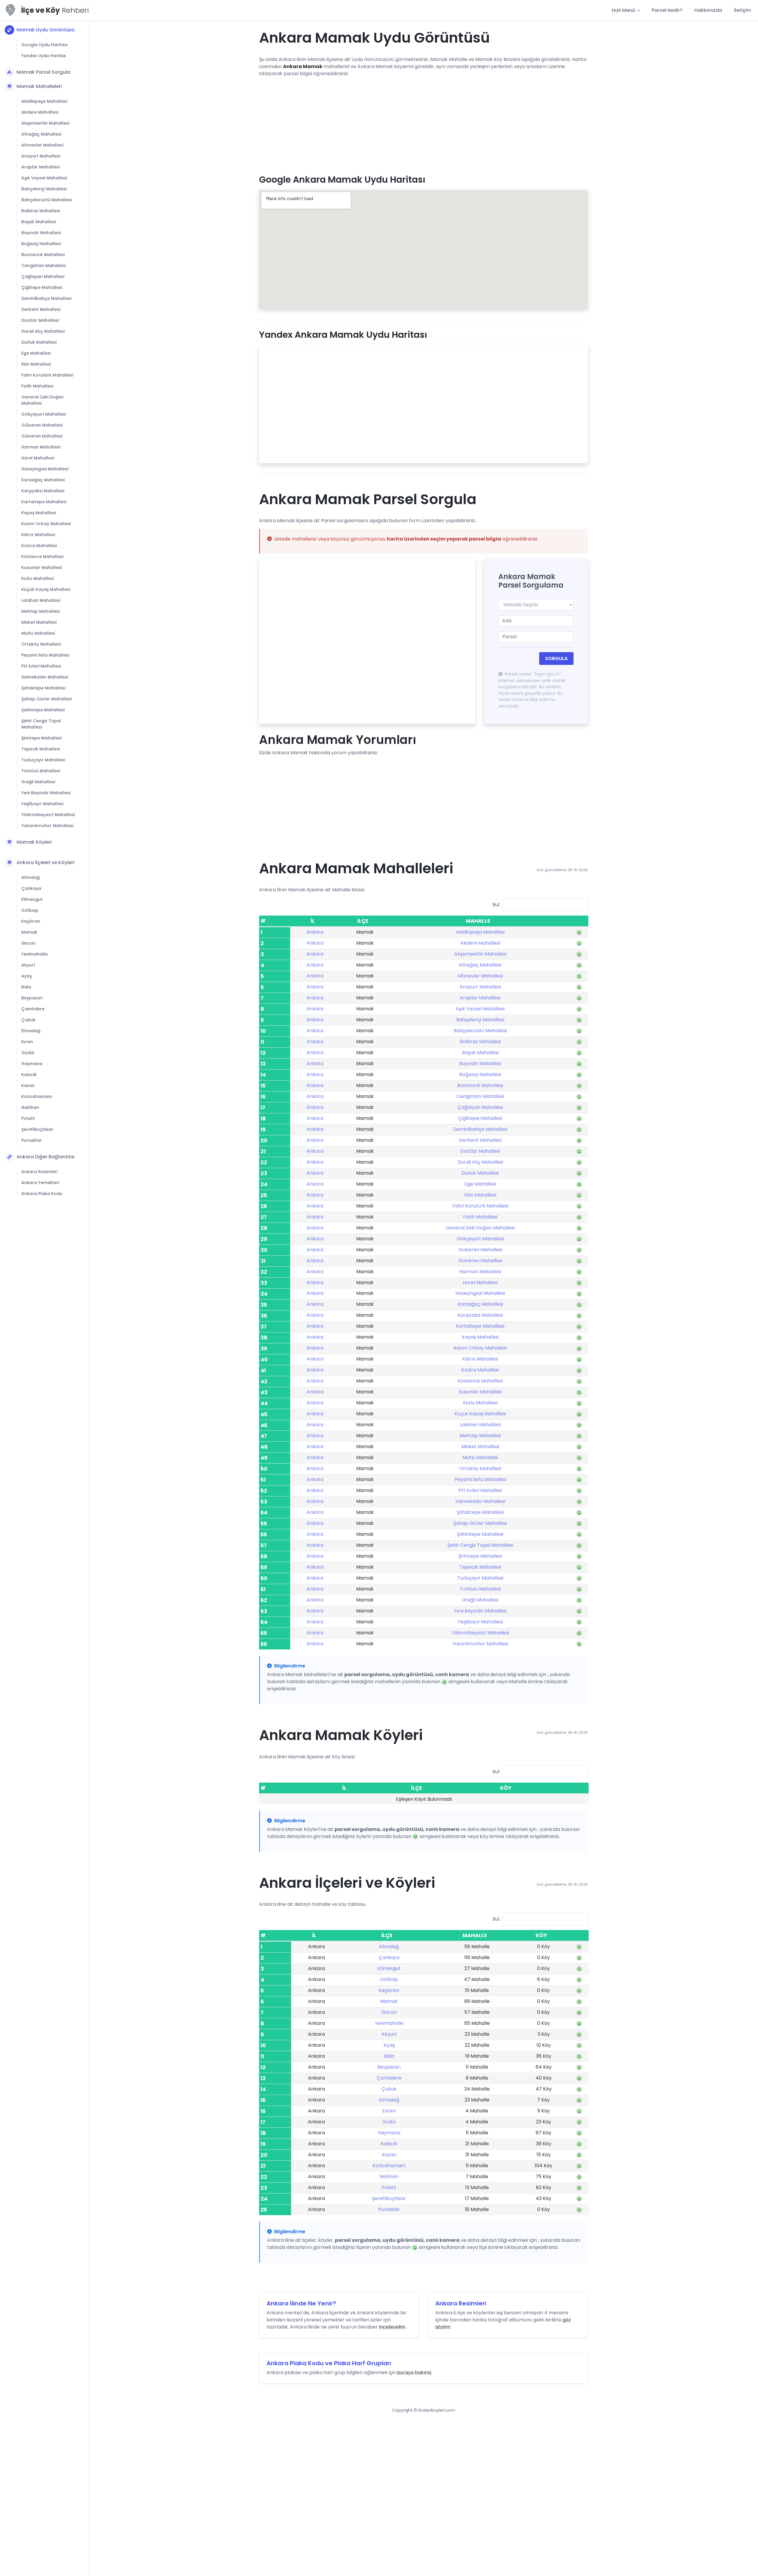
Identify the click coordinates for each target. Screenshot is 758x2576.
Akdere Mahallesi (40, 112)
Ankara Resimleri (39, 1172)
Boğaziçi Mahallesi (41, 244)
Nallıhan (30, 1107)
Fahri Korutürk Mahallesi (47, 375)
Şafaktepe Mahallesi (43, 688)
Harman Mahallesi (41, 447)
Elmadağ (31, 1031)
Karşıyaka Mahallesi (43, 491)
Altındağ (30, 877)
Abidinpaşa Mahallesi (44, 101)
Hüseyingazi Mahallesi (45, 469)
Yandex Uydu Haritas (44, 56)
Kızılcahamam (37, 1096)
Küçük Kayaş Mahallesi (46, 589)
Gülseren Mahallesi (42, 425)
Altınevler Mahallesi (42, 145)
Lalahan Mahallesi (41, 600)
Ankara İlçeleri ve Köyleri (45, 862)
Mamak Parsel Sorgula (43, 72)
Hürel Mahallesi (38, 458)
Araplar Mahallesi (40, 167)
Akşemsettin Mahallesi (45, 123)
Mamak (29, 932)
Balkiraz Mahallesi (41, 211)
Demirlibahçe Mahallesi (46, 298)
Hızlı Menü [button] (624, 10)
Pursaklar (32, 1140)
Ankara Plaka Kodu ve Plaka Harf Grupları (329, 2363)
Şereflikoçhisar (37, 1129)
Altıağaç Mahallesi (41, 134)
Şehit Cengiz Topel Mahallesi (41, 724)
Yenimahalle (34, 954)
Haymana (32, 1064)
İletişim (743, 10)
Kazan (28, 1086)
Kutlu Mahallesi (38, 578)
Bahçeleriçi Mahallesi (44, 189)
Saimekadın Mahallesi (45, 677)
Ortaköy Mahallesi (41, 644)
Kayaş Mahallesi (39, 513)
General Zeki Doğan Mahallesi (42, 400)
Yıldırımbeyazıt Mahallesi (48, 815)
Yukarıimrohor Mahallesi (47, 826)
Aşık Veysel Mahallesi (44, 178)
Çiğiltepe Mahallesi (42, 287)
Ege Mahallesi (36, 353)
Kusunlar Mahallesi (42, 567)
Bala (26, 987)
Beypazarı (32, 998)
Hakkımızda (708, 10)
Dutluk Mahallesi (39, 342)
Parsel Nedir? (667, 10)
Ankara (315, 932)
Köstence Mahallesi (42, 557)
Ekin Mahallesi (36, 364)
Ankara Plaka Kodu (42, 1194)
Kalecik (29, 1075)
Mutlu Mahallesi (38, 633)
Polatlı (28, 1118)
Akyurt (28, 965)
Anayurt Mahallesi (41, 156)
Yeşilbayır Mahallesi (42, 804)
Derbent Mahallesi (41, 309)
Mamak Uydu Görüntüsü (46, 30)
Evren (27, 1042)
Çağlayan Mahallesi (43, 276)
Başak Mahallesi (39, 222)
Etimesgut (32, 899)
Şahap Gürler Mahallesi (46, 699)
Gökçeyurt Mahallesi (44, 414)
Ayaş (27, 976)
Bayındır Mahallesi (41, 233)
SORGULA (556, 659)
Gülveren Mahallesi (42, 436)
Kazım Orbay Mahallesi (46, 524)
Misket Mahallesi (39, 622)
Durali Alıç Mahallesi (43, 331)
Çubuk (28, 1020)
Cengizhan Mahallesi (44, 266)
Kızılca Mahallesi (39, 546)
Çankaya (31, 888)
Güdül (28, 1053)
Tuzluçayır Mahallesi (43, 760)
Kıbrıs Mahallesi (38, 535)
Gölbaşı (30, 910)
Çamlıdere (33, 1009)
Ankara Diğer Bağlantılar (46, 1157)
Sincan (28, 943)
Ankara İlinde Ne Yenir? (301, 2303)
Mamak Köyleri (34, 842)
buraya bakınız (414, 2372)
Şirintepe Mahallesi (41, 738)
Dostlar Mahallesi (40, 320)
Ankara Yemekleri (40, 1183)
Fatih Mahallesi (37, 386)
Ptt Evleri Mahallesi (41, 666)
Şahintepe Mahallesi (43, 710)
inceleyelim (392, 2327)
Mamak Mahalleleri (39, 86)
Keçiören (31, 921)
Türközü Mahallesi (41, 771)
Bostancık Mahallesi (43, 255)
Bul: (496, 905)
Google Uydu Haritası (45, 45)
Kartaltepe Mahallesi (44, 502)
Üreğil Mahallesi (38, 782)
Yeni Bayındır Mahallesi (46, 793)
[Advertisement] (423, 123)
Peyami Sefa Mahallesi (45, 655)
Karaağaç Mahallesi (43, 480)
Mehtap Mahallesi (40, 611)
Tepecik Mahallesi (41, 749)
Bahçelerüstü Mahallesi (46, 200)
